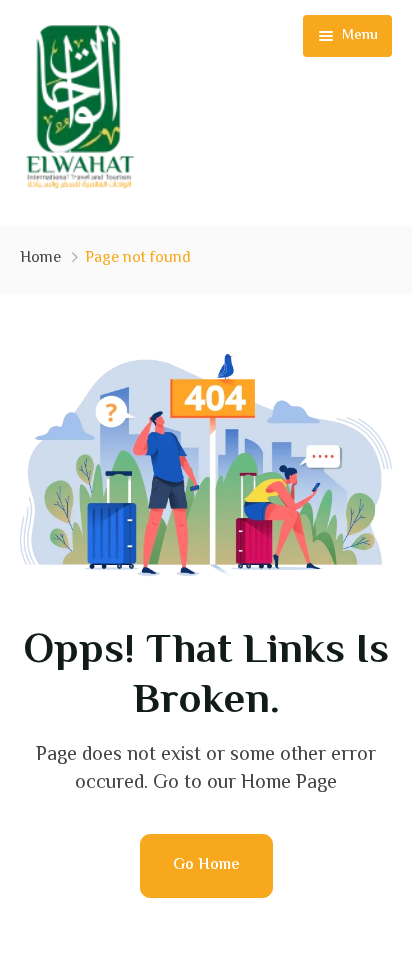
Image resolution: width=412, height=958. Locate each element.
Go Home (206, 865)
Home (40, 258)
